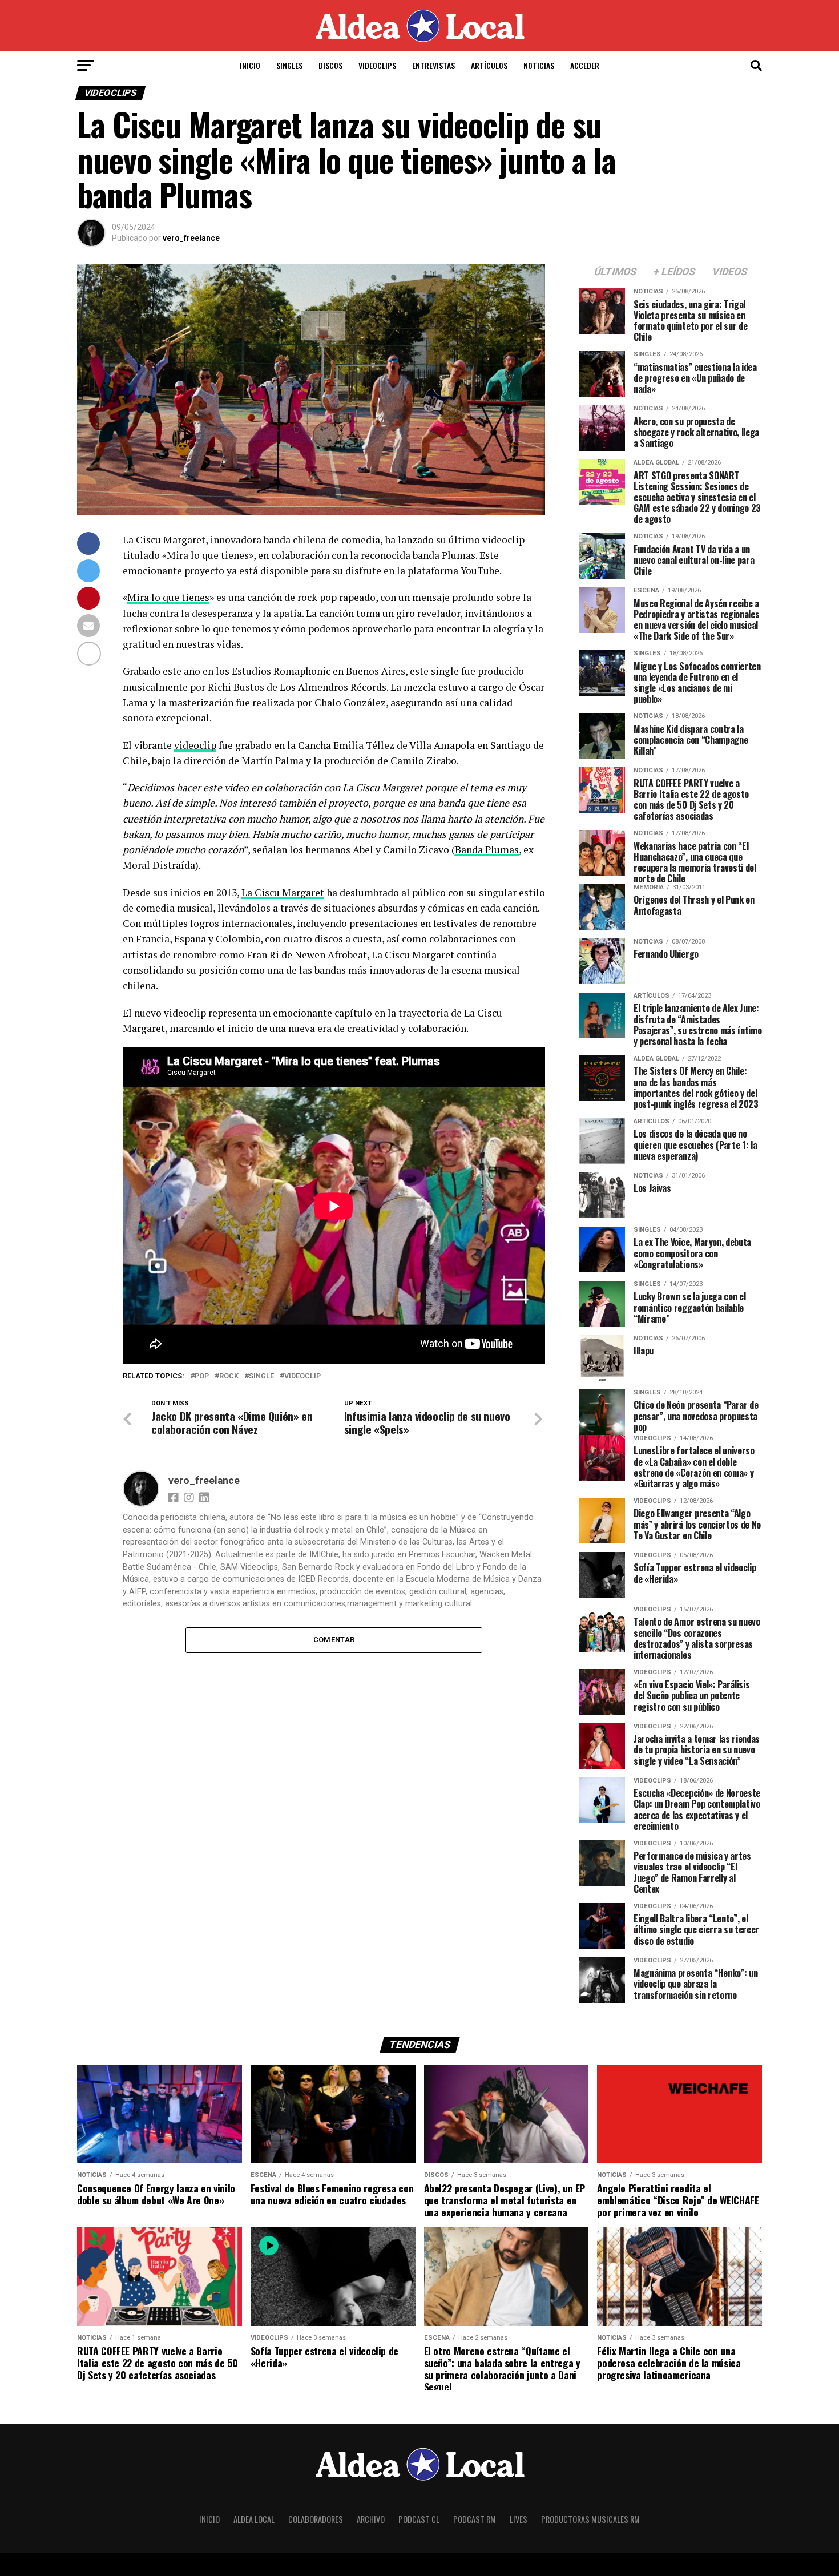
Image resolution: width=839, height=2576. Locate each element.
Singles (289, 65)
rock (229, 1376)
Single (261, 1376)
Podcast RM (475, 2519)
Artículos (489, 65)
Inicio (250, 65)
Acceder (585, 65)
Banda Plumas (487, 850)
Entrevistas (433, 65)
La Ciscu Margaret (283, 892)
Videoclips (377, 65)
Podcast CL (419, 2519)
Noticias (539, 65)
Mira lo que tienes (168, 597)
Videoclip (302, 1376)
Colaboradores (316, 2519)
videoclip (195, 745)
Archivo (371, 2519)
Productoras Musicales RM (590, 2519)
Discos (330, 65)
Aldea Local (254, 2519)
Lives (519, 2519)
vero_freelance (191, 238)
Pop (202, 1376)
